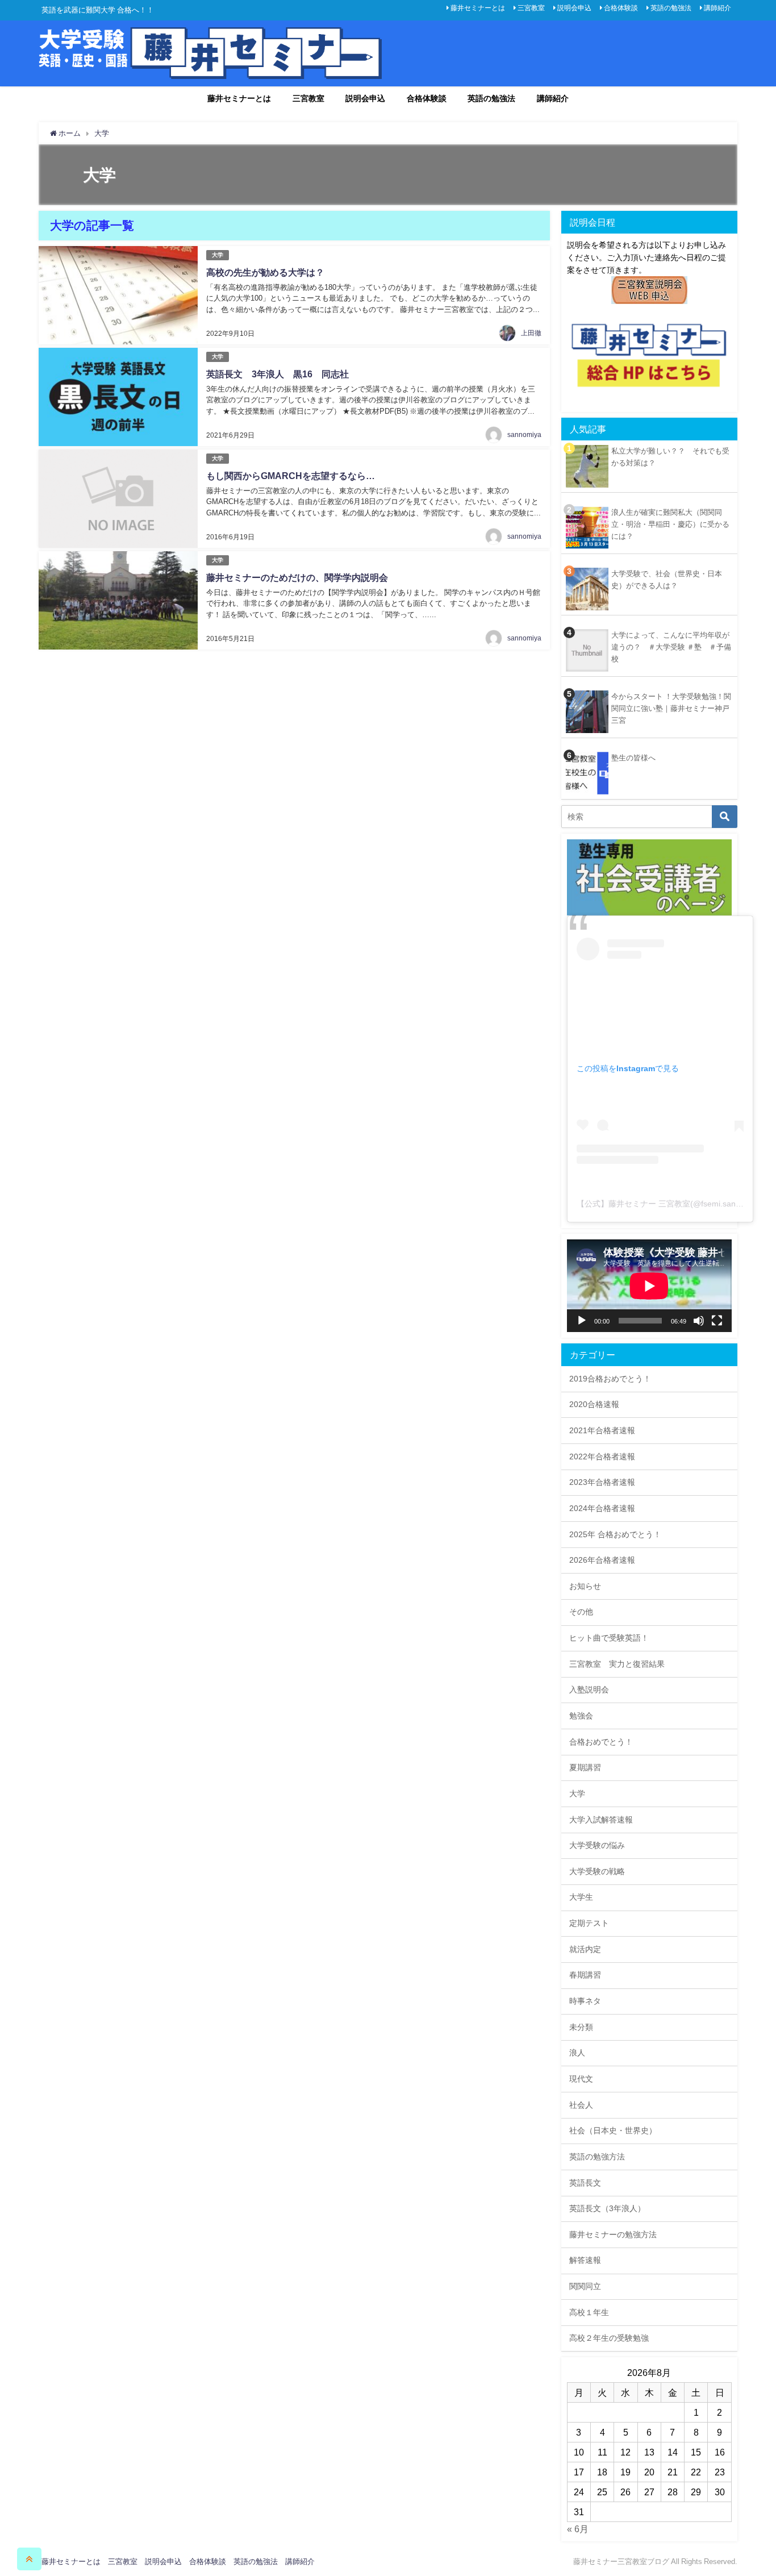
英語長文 (585, 2183)
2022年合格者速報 (602, 1456)
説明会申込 (574, 8)
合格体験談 (621, 8)
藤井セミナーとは (478, 8)
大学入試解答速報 (601, 1820)
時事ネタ (585, 2001)
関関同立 (585, 2286)
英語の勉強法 (671, 8)
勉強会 (581, 1716)
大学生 (581, 1897)
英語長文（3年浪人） (607, 2208)
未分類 (581, 2027)
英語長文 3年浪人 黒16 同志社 (278, 374)
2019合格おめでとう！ (610, 1379)
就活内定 (585, 1949)
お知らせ (585, 1586)
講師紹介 (717, 8)
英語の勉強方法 (597, 2157)
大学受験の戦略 (597, 1871)
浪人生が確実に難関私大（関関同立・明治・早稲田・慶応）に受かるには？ (670, 524)
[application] (649, 1286)
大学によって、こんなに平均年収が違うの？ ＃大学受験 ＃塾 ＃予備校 (671, 647)
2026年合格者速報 (602, 1560)
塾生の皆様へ (633, 758)
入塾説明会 (589, 1689)
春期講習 (585, 1975)
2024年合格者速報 (602, 1508)
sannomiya (524, 435)
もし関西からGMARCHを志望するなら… (291, 476)
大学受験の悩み (597, 1845)
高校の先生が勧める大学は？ (265, 272)
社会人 (581, 2105)
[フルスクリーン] (717, 1321)
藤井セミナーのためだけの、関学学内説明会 (297, 577)
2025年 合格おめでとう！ (615, 1534)
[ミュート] (699, 1321)
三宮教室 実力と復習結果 (617, 1664)
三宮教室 (531, 8)
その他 (581, 1612)
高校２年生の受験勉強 (609, 2338)
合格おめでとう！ (601, 1742)
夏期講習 (585, 1767)
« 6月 (578, 2529)
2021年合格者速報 (602, 1430)
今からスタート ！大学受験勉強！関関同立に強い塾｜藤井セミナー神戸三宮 (671, 708)
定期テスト (589, 1923)
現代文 (581, 2079)
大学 (218, 255)
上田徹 (531, 333)
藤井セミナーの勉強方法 (613, 2234)
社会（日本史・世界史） (613, 2130)
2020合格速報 (594, 1404)
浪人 (577, 2053)
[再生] (582, 1321)
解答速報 (585, 2260)
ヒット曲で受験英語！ (609, 1638)
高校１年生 (589, 2312)
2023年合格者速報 (602, 1482)
